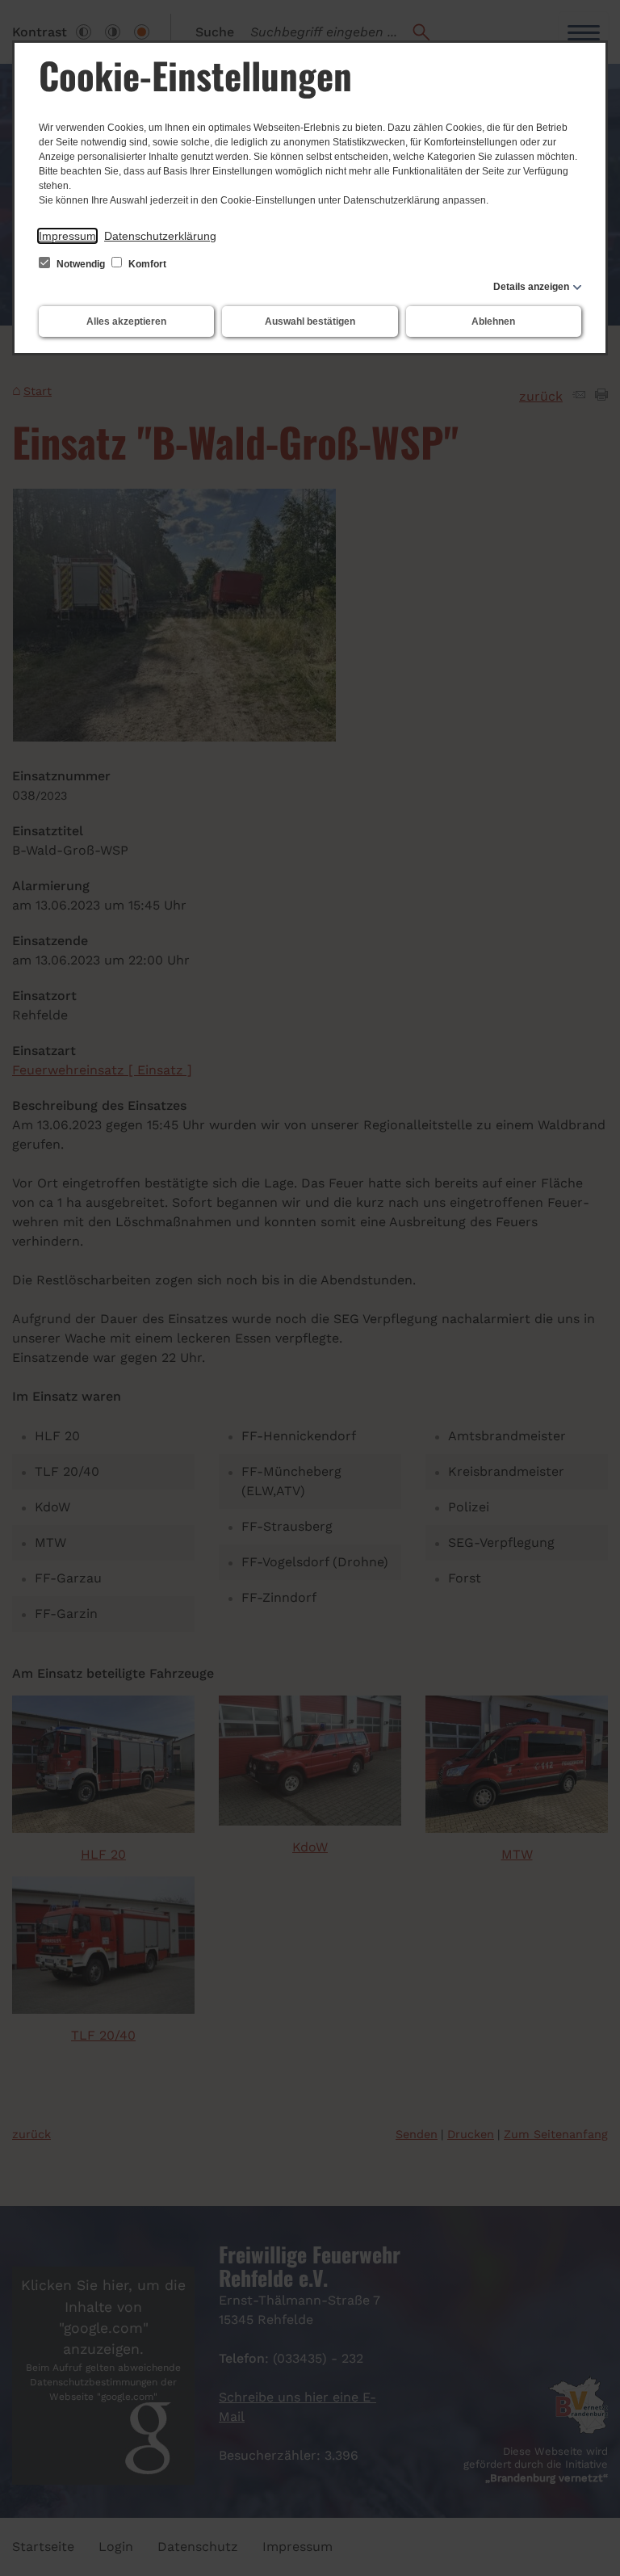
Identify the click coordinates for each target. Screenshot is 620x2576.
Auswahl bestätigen (310, 321)
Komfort (146, 264)
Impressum (67, 236)
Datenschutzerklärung (160, 236)
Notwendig (81, 264)
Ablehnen (493, 321)
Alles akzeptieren (126, 321)
